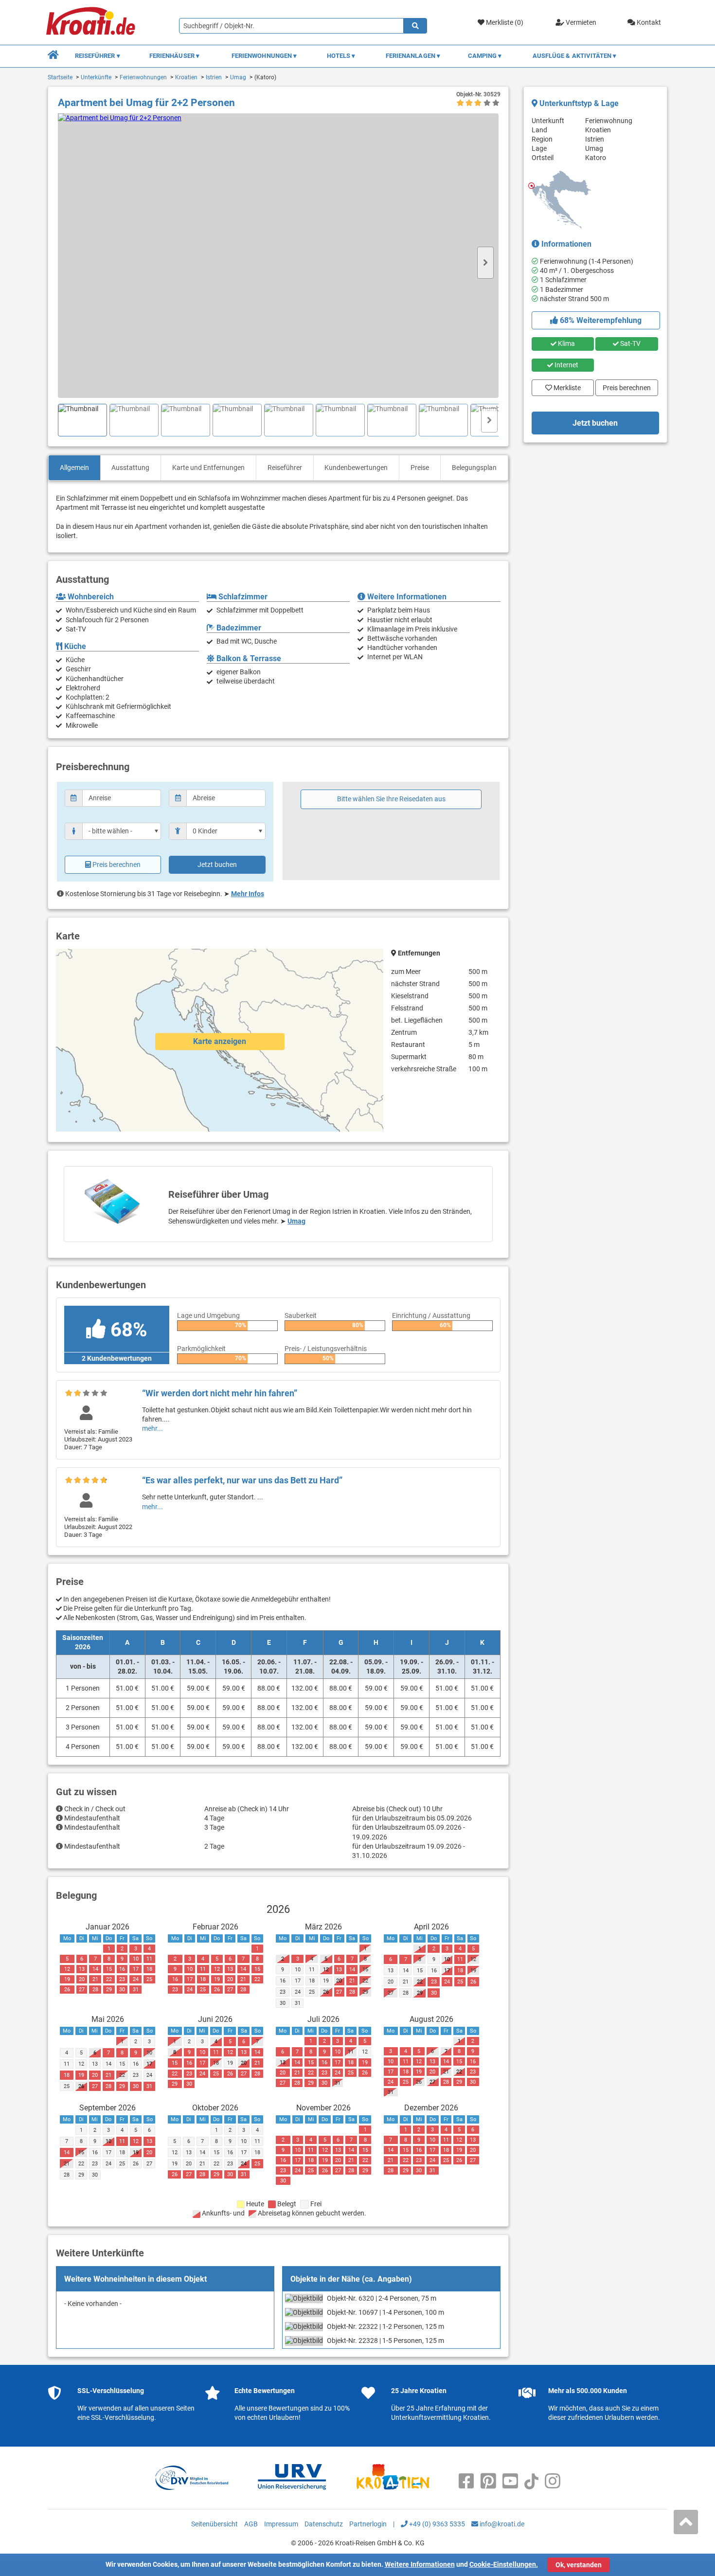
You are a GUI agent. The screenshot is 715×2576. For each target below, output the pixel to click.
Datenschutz (324, 2524)
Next (485, 263)
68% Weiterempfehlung (600, 320)
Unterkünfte (96, 77)
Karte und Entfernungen (208, 468)
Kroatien (186, 77)
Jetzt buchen (217, 865)
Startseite (60, 77)
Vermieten (580, 22)
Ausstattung (130, 468)
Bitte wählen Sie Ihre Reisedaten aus (391, 799)
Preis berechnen (116, 865)
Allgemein (74, 468)
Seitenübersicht (214, 2524)
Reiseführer (285, 468)
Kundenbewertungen (356, 468)
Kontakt (648, 22)
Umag (238, 77)
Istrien (214, 77)
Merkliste (564, 385)
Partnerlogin (368, 2524)
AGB (251, 2524)
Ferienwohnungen (143, 77)
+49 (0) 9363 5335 (436, 2524)
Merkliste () (504, 22)
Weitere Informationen (420, 2564)
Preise (420, 468)
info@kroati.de (501, 2524)
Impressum (281, 2524)
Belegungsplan (474, 468)
